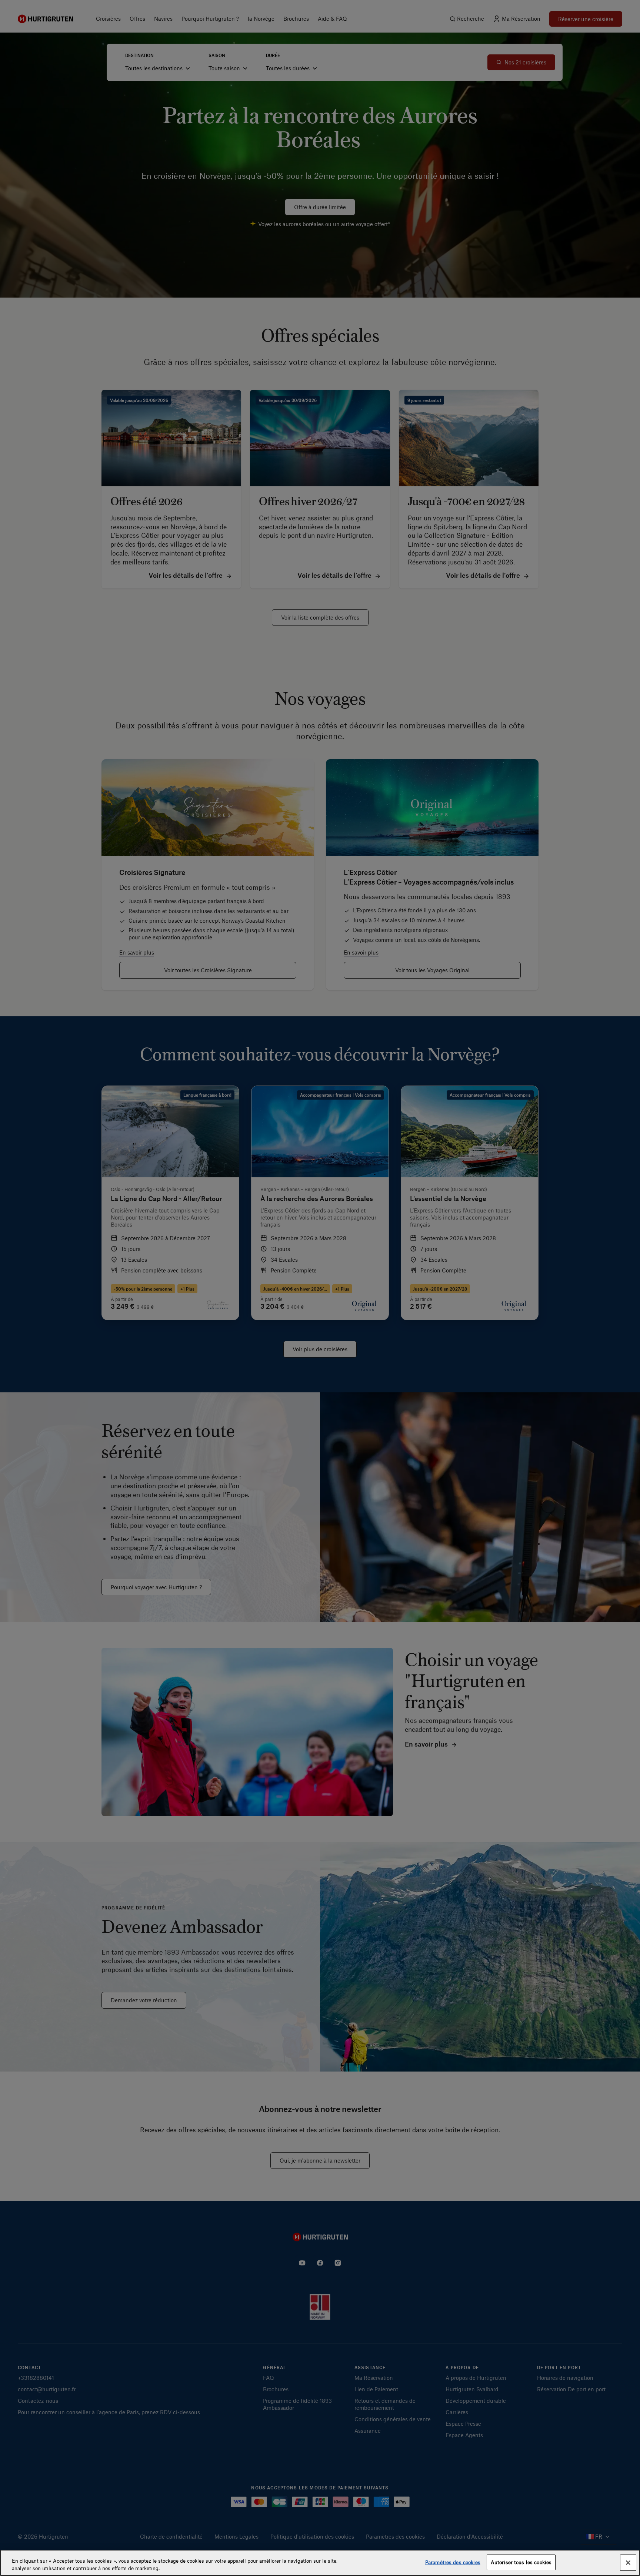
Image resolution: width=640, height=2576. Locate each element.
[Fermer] (628, 2563)
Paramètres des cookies (453, 2562)
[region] (320, 2563)
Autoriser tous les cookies (521, 2562)
